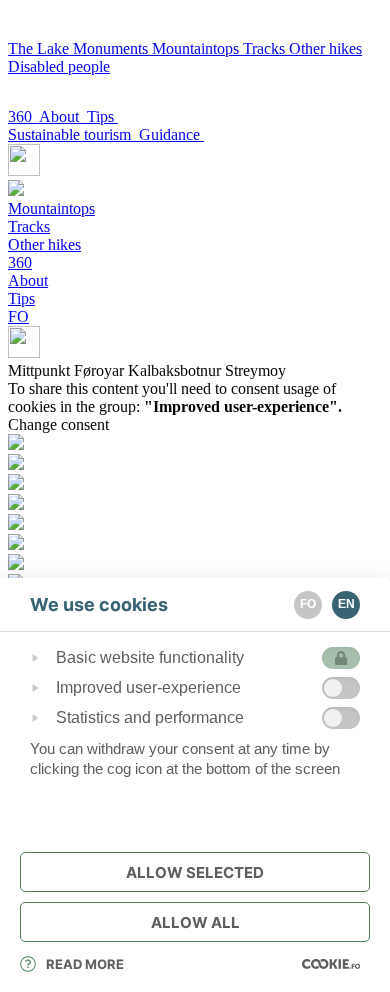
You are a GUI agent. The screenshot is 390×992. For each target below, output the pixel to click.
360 (23, 116)
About (63, 116)
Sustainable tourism (73, 134)
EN (346, 604)
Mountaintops (197, 48)
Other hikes (325, 48)
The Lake (40, 48)
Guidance (171, 134)
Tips (102, 116)
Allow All (195, 922)
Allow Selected (195, 872)
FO (18, 316)
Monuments (112, 48)
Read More (85, 964)
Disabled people (59, 66)
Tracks (266, 48)
